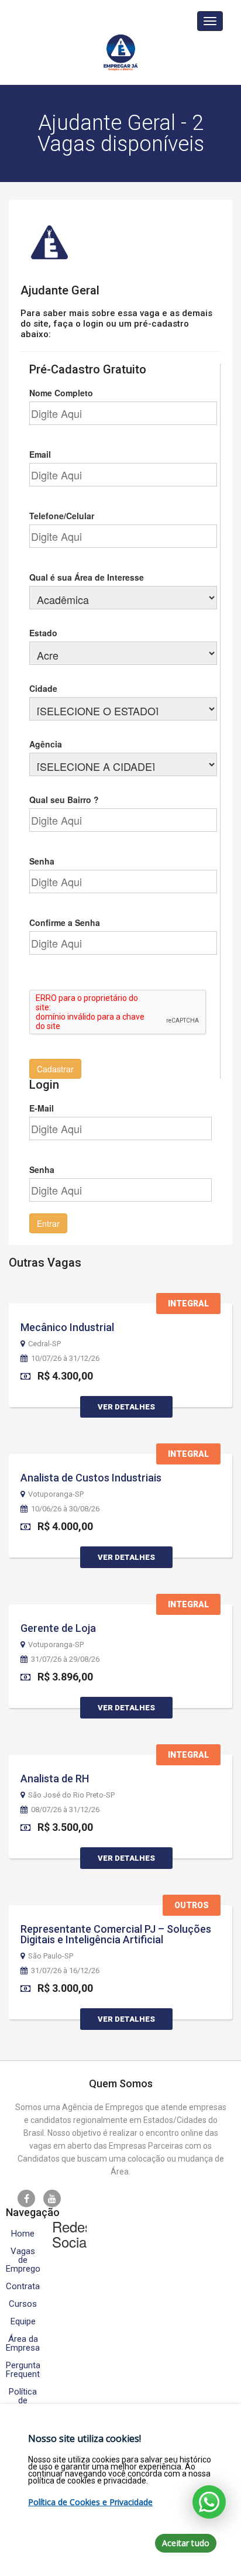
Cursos (23, 2304)
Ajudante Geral (60, 290)
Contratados (23, 2287)
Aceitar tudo (186, 2543)
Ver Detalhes (126, 1407)
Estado (43, 633)
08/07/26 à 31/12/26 (65, 1810)
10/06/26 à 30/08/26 (65, 1509)
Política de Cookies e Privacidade (90, 2502)
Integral (188, 1304)
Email (40, 454)
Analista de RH (55, 1778)
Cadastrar (55, 1069)
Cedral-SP (44, 1344)
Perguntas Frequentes (23, 2370)
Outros (192, 1905)
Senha (42, 861)
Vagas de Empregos (23, 2260)
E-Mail (42, 1108)
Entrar (48, 1223)
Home (23, 2234)
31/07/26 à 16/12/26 (65, 1971)
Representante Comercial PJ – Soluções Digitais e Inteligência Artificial (116, 1934)
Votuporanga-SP (56, 1494)
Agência (46, 744)
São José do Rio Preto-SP (71, 1795)
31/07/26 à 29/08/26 (65, 1659)
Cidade (43, 688)
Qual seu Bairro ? (64, 800)
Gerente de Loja (58, 1628)
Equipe (23, 2322)
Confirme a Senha (65, 922)
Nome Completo (61, 393)
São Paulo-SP (51, 1956)
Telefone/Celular (62, 516)
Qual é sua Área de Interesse (87, 577)
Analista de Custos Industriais (91, 1478)
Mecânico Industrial (67, 1327)
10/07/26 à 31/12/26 (65, 1359)
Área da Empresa (23, 2344)
